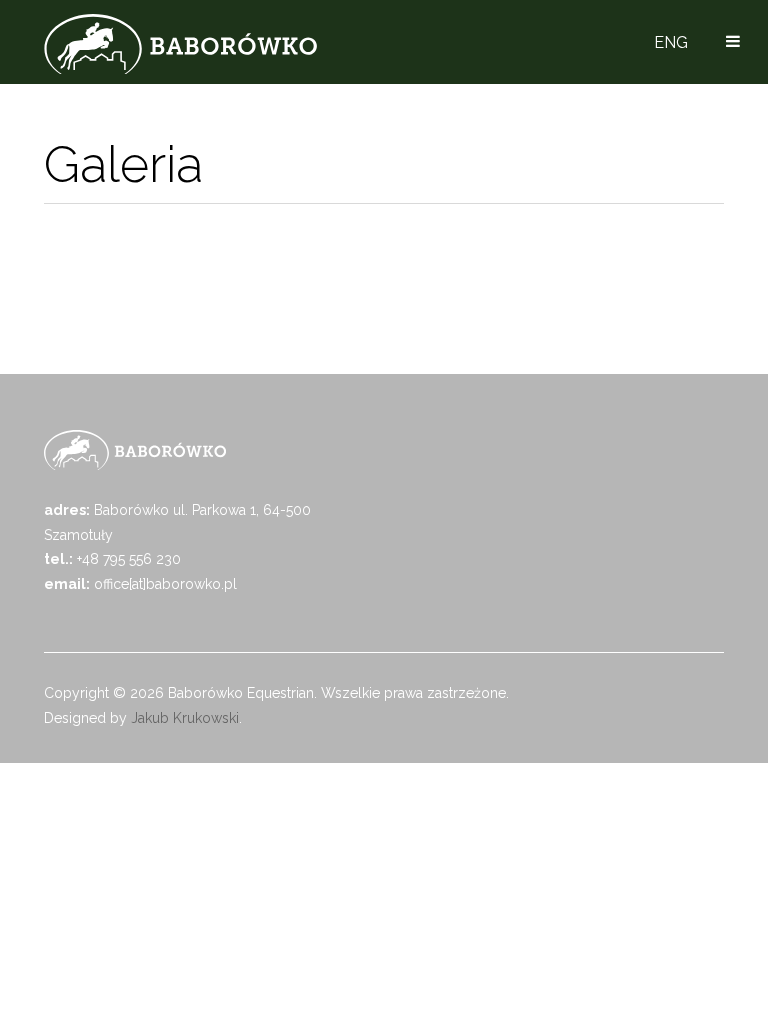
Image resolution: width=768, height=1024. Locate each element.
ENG (671, 42)
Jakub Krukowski (185, 718)
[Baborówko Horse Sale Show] (180, 44)
